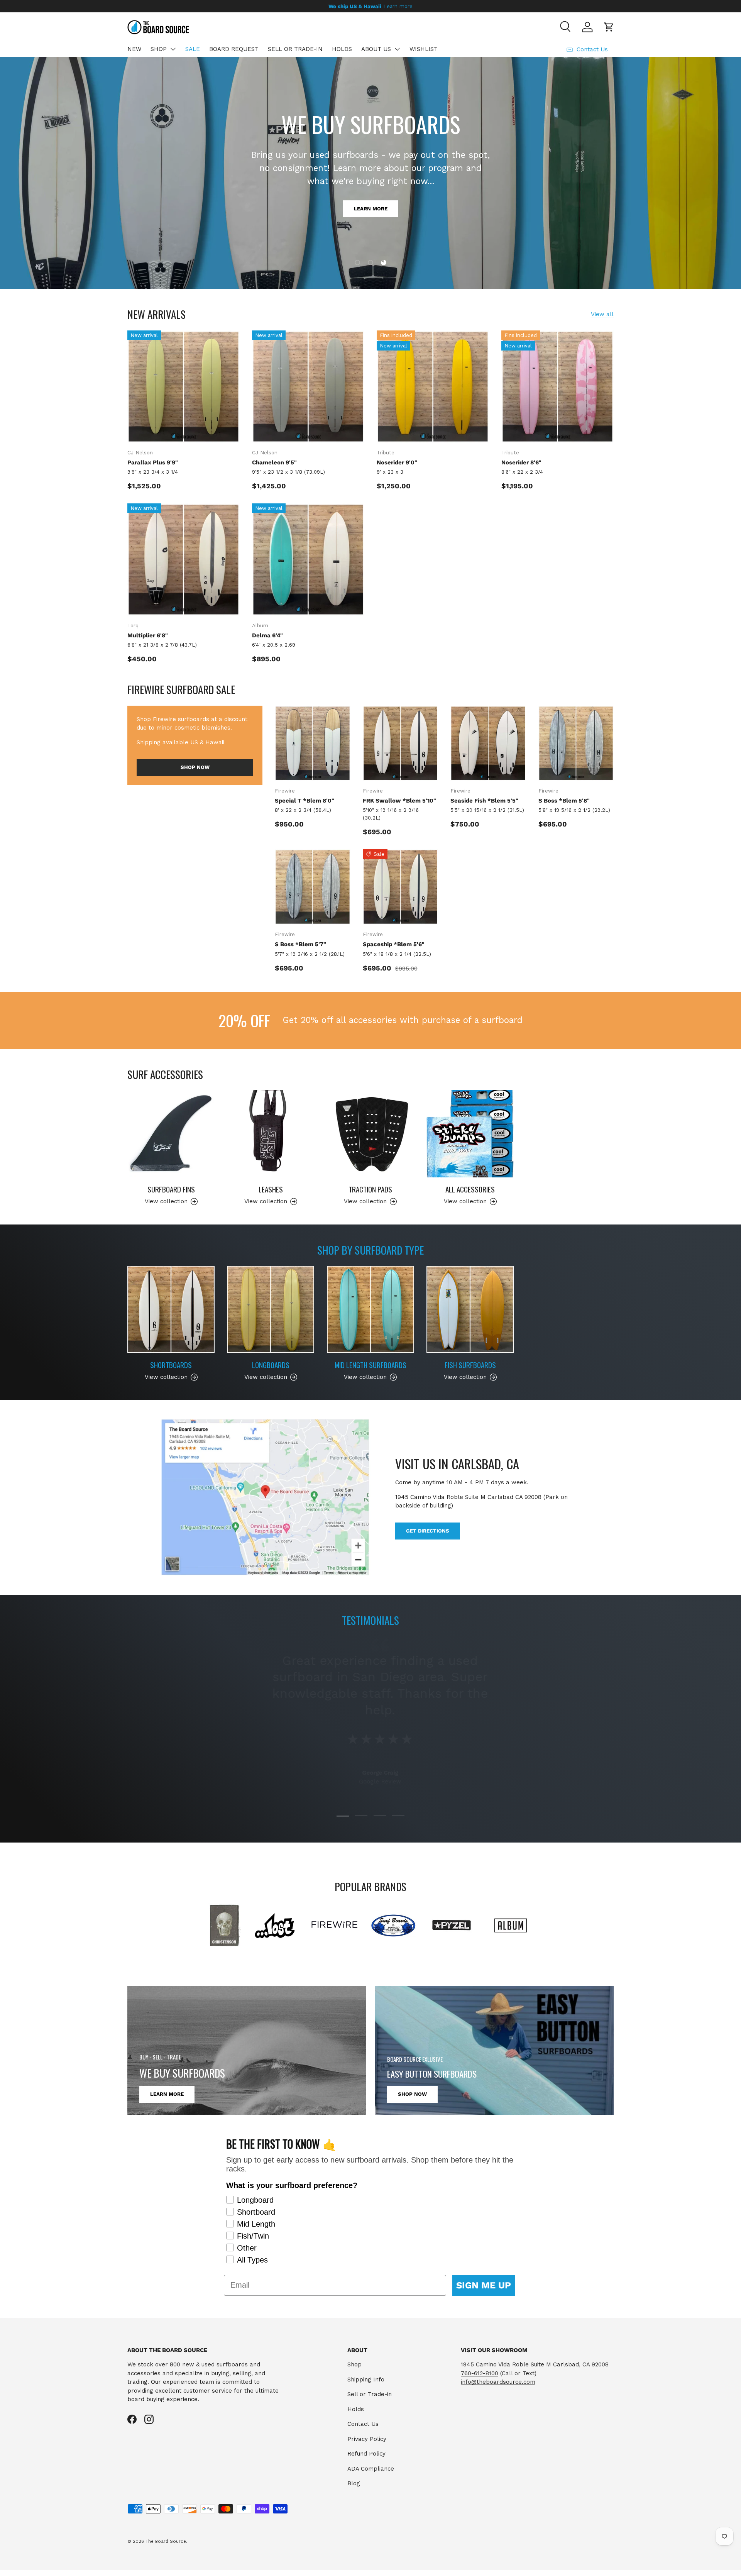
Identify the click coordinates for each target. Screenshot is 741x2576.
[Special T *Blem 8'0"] (313, 744)
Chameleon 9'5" (274, 462)
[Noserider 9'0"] (433, 387)
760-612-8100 (480, 2373)
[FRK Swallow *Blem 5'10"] (401, 744)
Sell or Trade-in (370, 2394)
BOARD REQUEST (234, 49)
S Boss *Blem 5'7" (300, 944)
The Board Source (166, 2541)
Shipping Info (366, 2380)
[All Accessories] (470, 1134)
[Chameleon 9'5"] (308, 387)
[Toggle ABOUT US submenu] (397, 49)
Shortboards (171, 1365)
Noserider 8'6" (521, 462)
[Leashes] (271, 1134)
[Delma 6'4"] (308, 560)
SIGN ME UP (484, 2285)
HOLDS (342, 49)
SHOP (159, 49)
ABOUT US (376, 49)
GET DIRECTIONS (428, 1531)
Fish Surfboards (470, 1365)
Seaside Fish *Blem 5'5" (484, 801)
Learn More (167, 2094)
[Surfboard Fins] (171, 1134)
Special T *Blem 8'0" (305, 801)
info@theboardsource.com (498, 2382)
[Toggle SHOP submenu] (173, 49)
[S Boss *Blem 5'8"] (576, 744)
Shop (354, 2364)
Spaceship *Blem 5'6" (394, 944)
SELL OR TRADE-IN (295, 49)
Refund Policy (366, 2454)
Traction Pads (370, 1189)
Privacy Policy (367, 2439)
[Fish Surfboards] (470, 1309)
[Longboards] (271, 1309)
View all (602, 314)
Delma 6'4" (267, 635)
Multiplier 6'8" (148, 635)
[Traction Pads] (370, 1134)
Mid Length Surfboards (370, 1365)
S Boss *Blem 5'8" (564, 801)
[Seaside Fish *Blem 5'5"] (488, 744)
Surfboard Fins (171, 1189)
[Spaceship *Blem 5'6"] (401, 887)
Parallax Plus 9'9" (153, 462)
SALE (193, 49)
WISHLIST (424, 49)
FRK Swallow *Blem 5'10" (399, 801)
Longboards (271, 1365)
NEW (134, 49)
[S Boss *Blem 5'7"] (313, 887)
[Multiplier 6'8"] (184, 560)
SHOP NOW (371, 193)
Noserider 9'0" (397, 462)
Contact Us (363, 2424)
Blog (354, 2483)
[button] (609, 27)
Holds (356, 2409)
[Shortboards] (171, 1309)
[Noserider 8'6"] (557, 387)
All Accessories (470, 1189)
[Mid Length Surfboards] (370, 1309)
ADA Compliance (371, 2469)
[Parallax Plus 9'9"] (184, 387)
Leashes (271, 1189)
